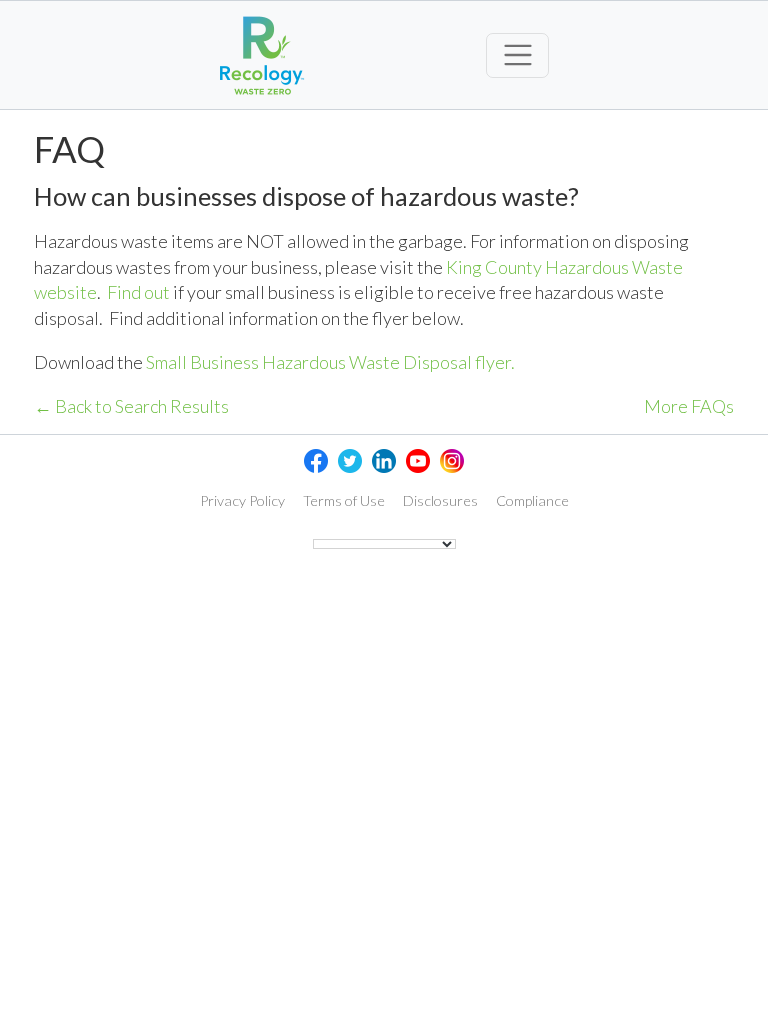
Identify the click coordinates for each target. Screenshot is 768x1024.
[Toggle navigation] (517, 55)
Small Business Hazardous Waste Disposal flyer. (330, 362)
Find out (138, 292)
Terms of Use (344, 500)
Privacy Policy (242, 500)
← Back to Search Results (131, 406)
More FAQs (689, 406)
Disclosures (440, 500)
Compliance (532, 500)
